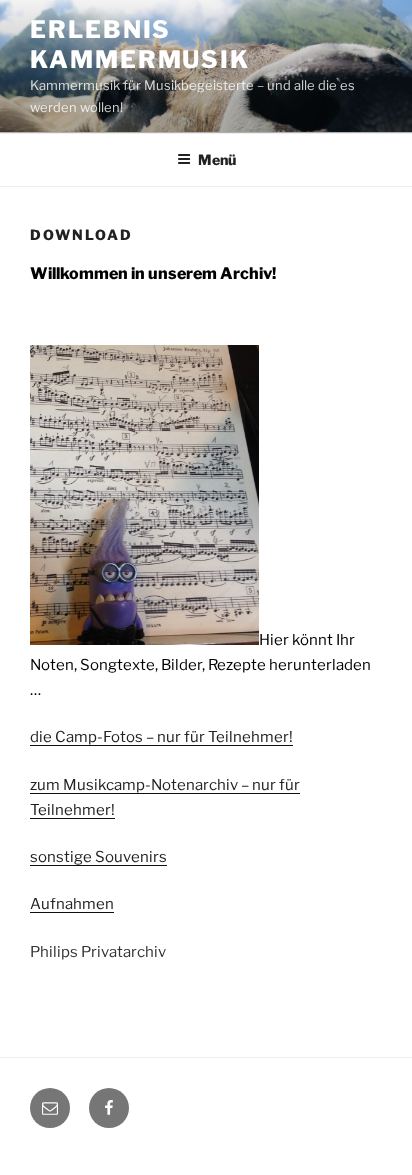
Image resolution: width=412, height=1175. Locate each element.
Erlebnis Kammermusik (140, 44)
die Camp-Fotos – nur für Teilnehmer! (161, 737)
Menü (217, 159)
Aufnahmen (72, 904)
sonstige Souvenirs (98, 857)
